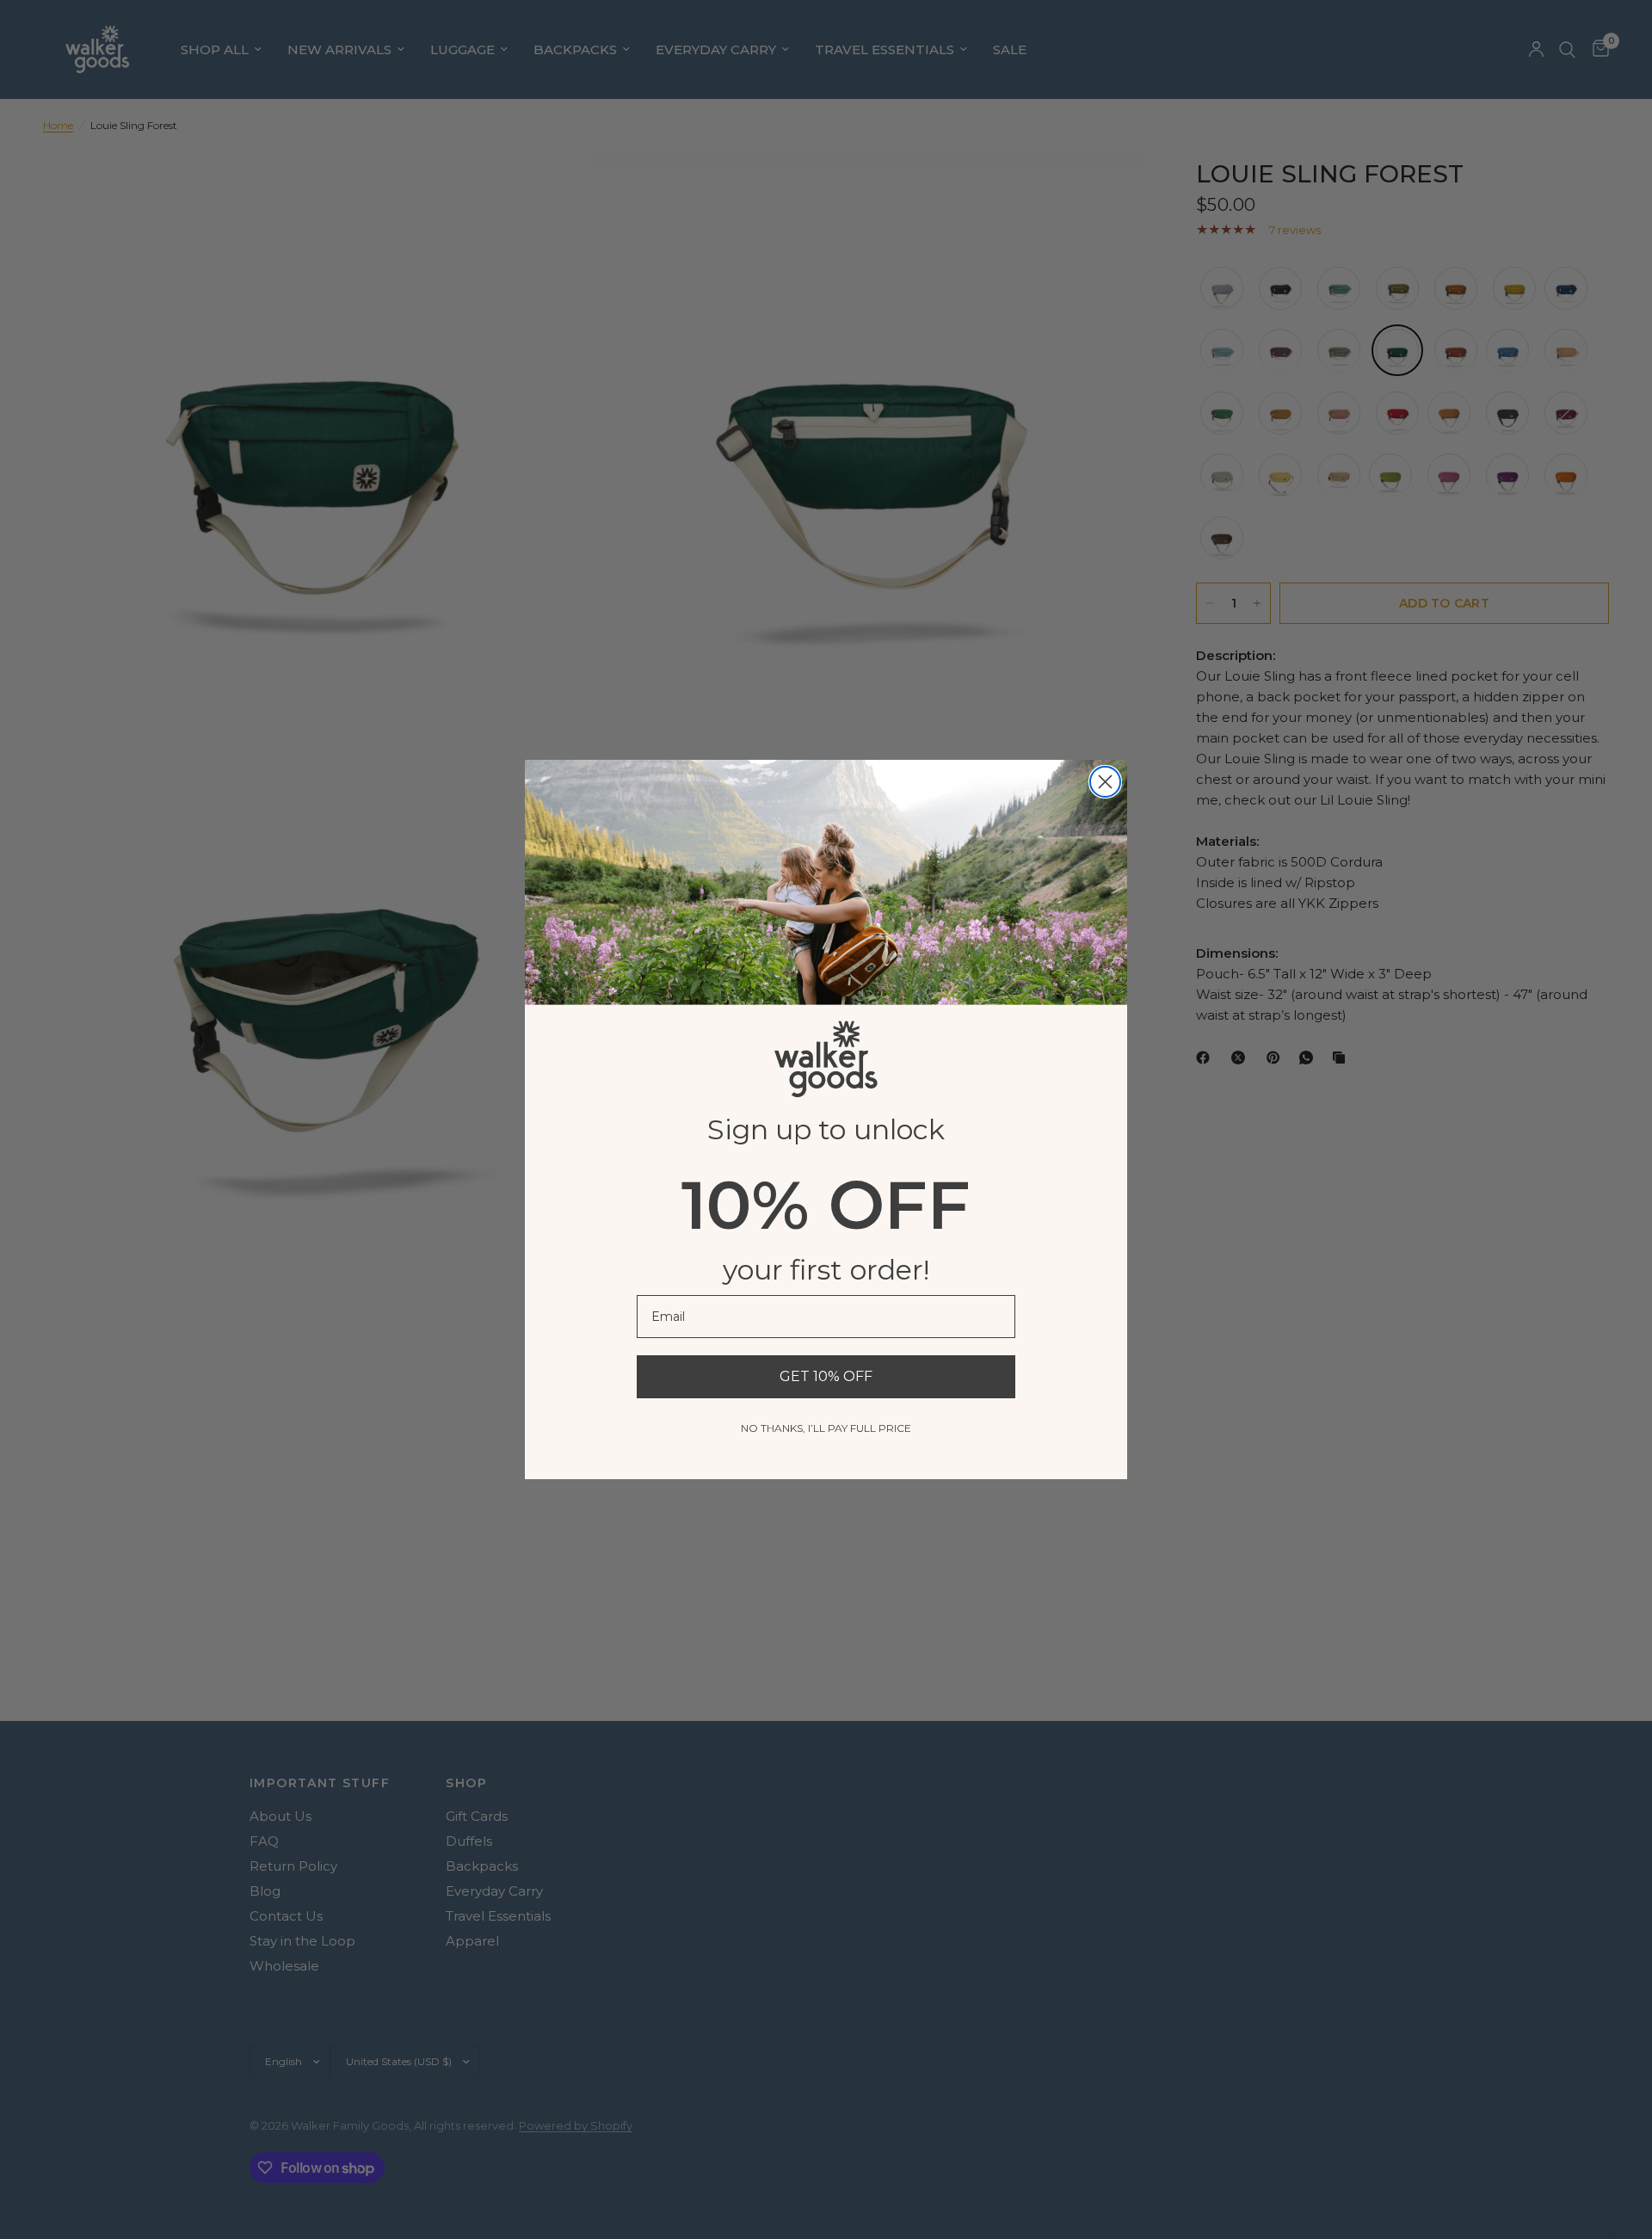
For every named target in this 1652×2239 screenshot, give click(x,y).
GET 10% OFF (826, 1376)
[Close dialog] (1105, 782)
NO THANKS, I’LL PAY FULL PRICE (826, 1428)
